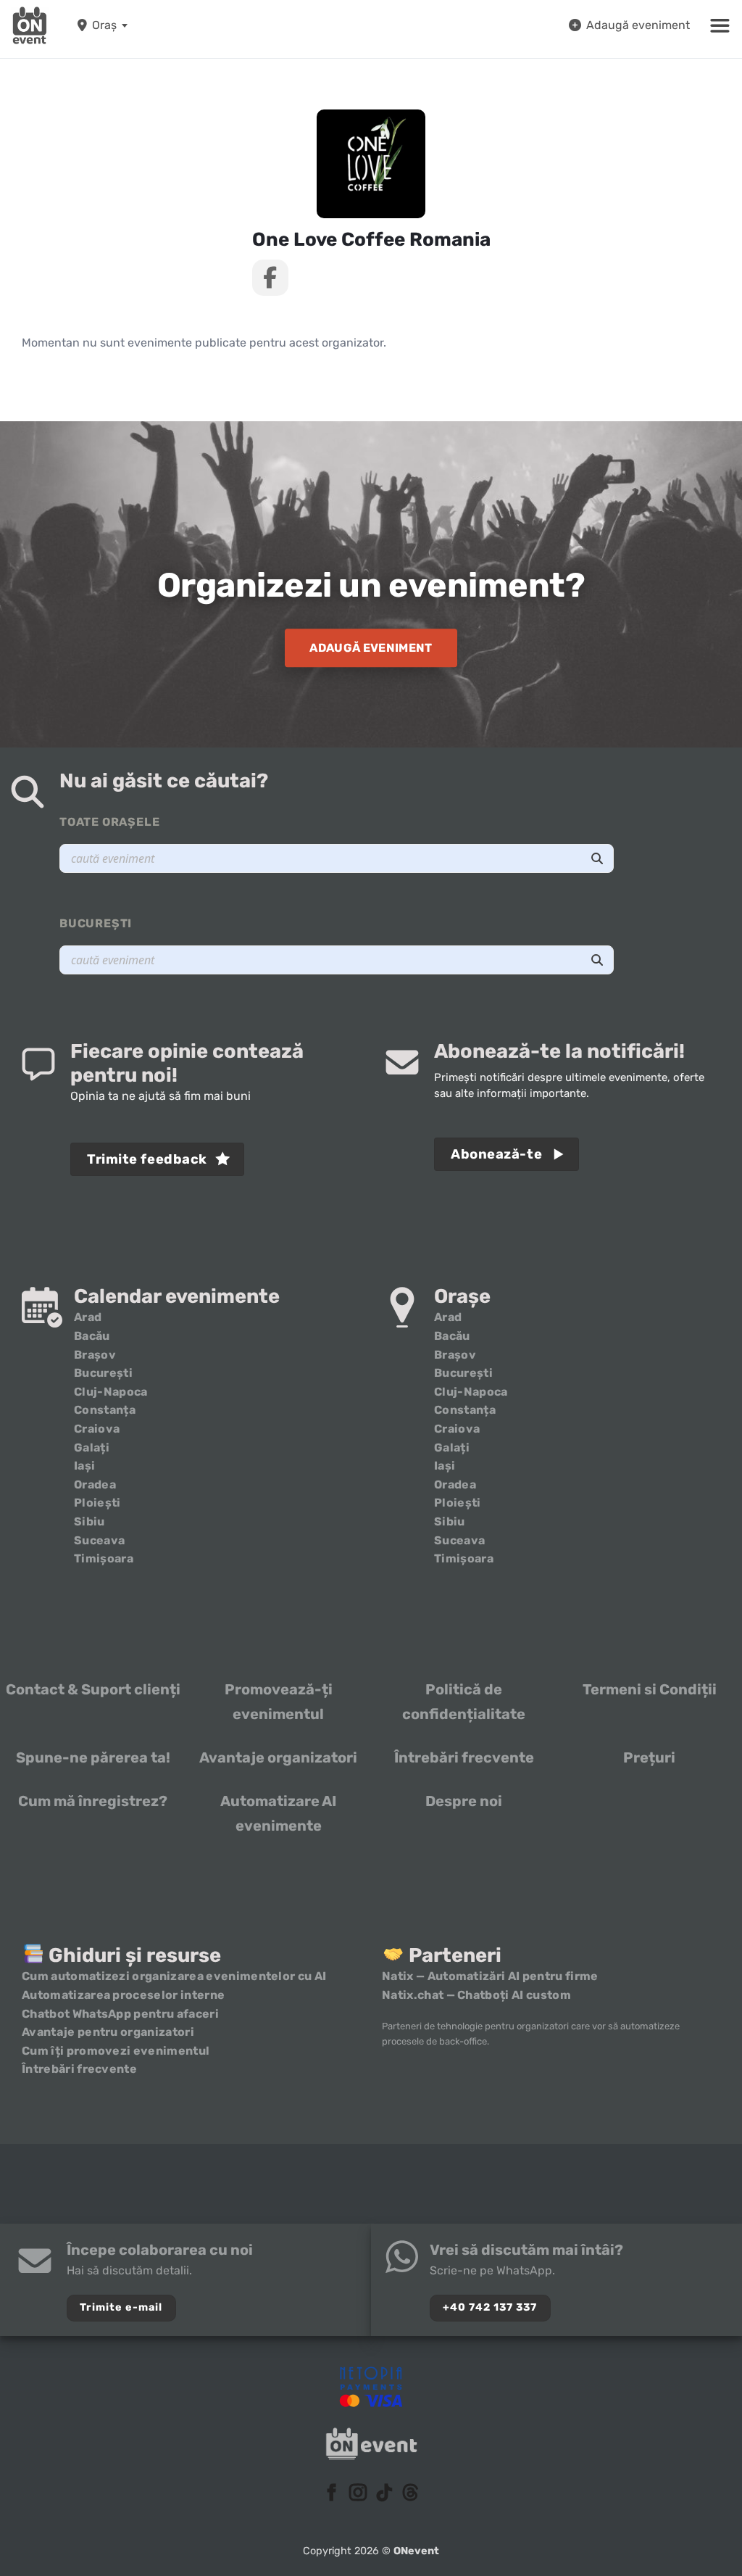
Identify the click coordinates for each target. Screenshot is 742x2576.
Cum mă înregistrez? (93, 1801)
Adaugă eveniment (638, 25)
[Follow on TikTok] (384, 2494)
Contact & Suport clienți (93, 1689)
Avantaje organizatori (278, 1757)
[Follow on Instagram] (358, 2494)
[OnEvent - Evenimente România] (30, 25)
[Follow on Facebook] (332, 2494)
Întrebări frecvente (464, 1757)
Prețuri (649, 1757)
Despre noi (464, 1801)
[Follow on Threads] (410, 2494)
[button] (720, 25)
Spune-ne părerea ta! (93, 1757)
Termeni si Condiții (650, 1689)
